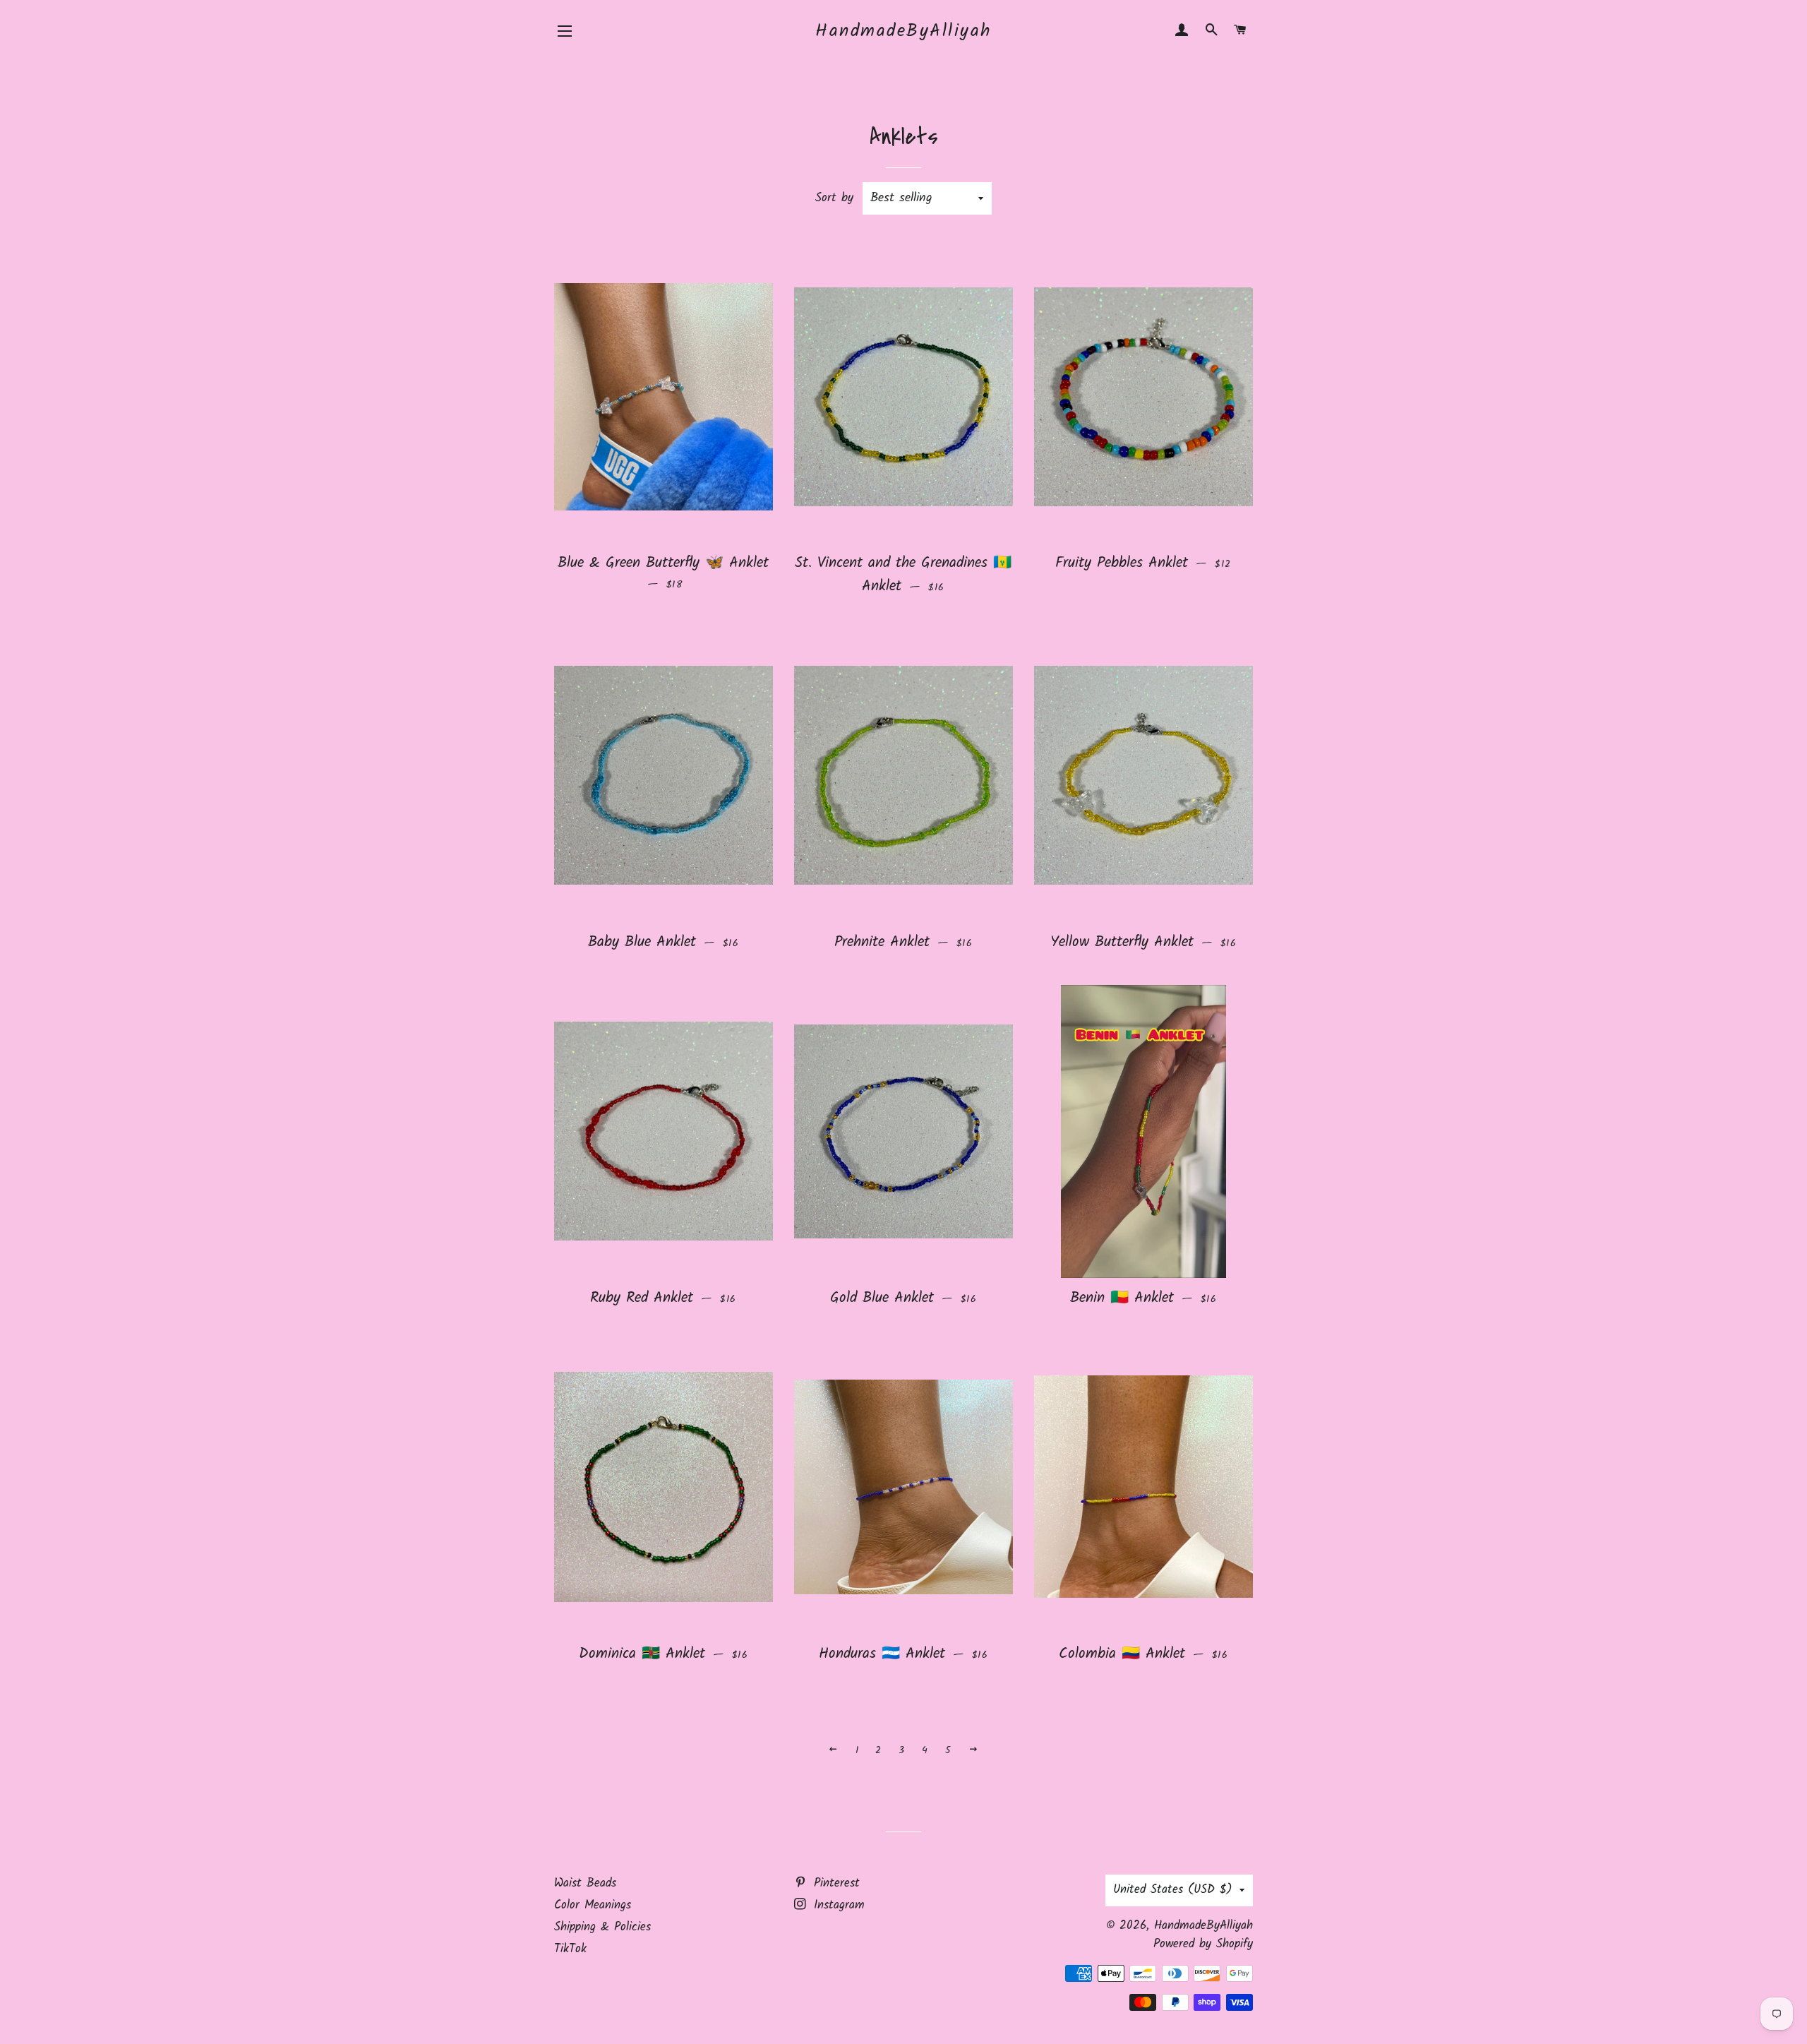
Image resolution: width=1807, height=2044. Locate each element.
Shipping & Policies (602, 1927)
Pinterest (834, 1883)
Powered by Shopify (1203, 1944)
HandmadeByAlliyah (903, 31)
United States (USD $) (1173, 1890)
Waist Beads (585, 1883)
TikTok (570, 1949)
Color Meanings (593, 1905)
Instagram (837, 1905)
